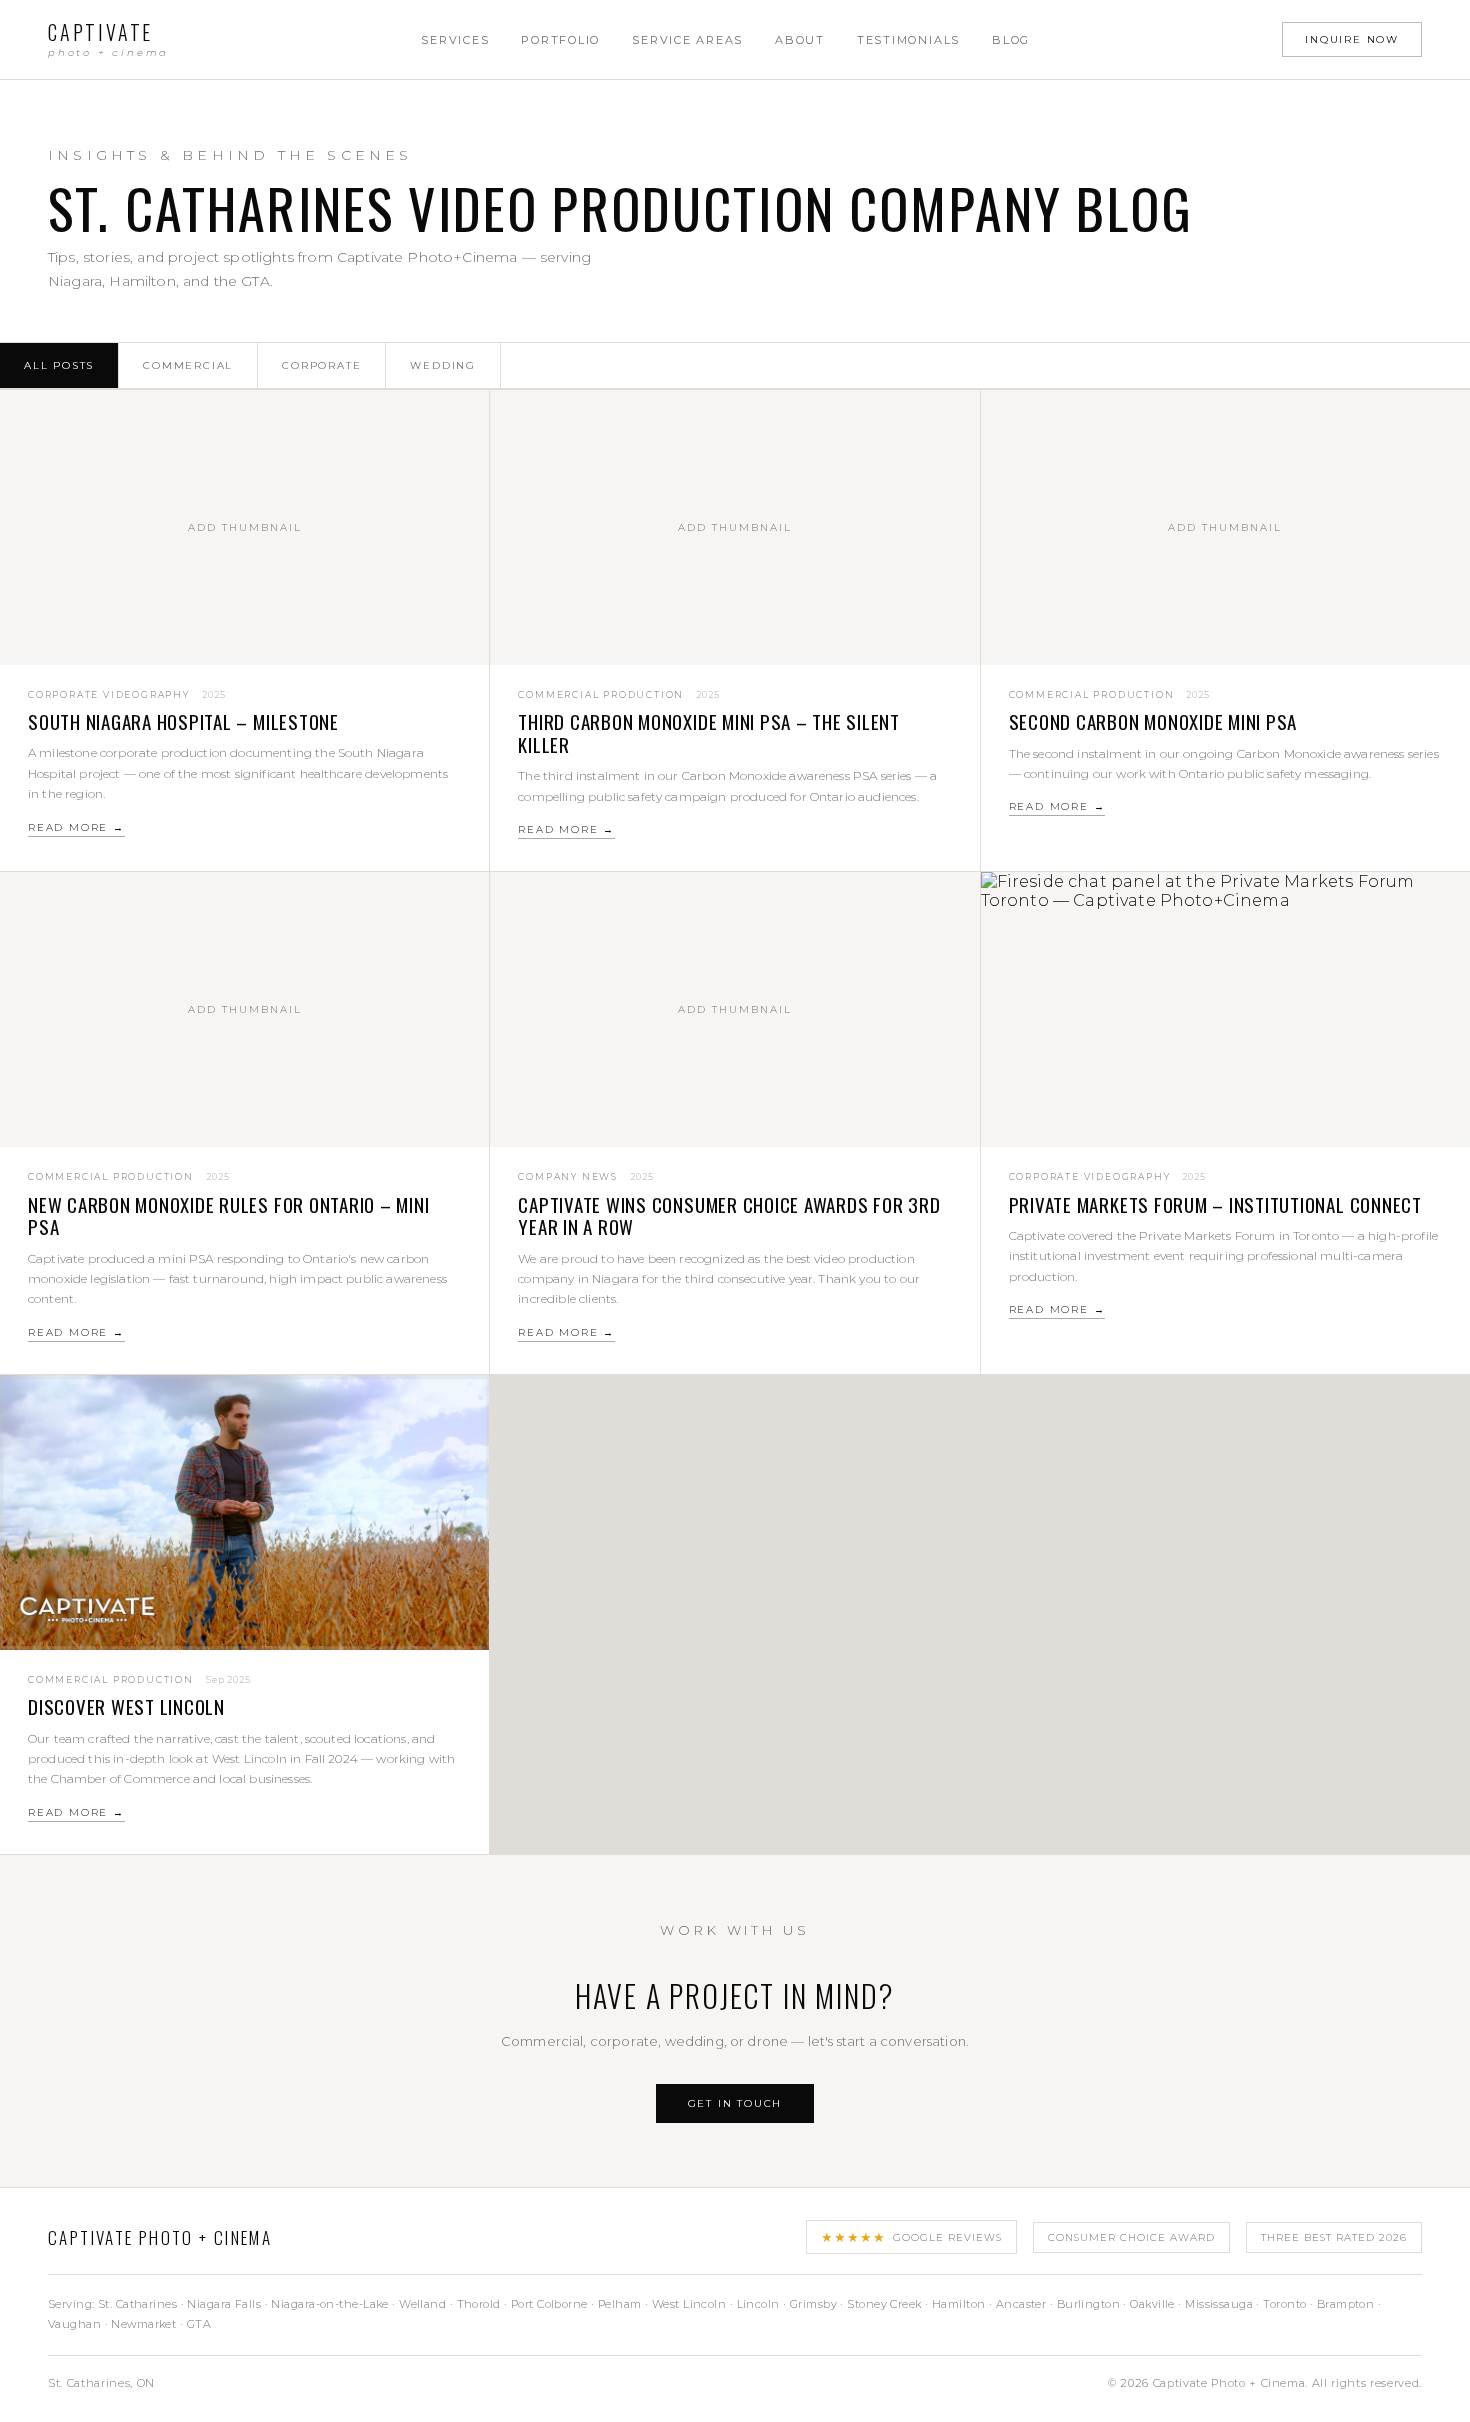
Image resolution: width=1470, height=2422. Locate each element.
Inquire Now (1352, 39)
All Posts (59, 365)
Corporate (321, 365)
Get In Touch (735, 2103)
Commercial (188, 365)
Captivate (108, 39)
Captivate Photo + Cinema (160, 2237)
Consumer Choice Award (1131, 2237)
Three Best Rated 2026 (1334, 2237)
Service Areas (687, 40)
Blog (1011, 40)
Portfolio (560, 40)
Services (455, 40)
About (800, 40)
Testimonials (908, 40)
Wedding (443, 365)
